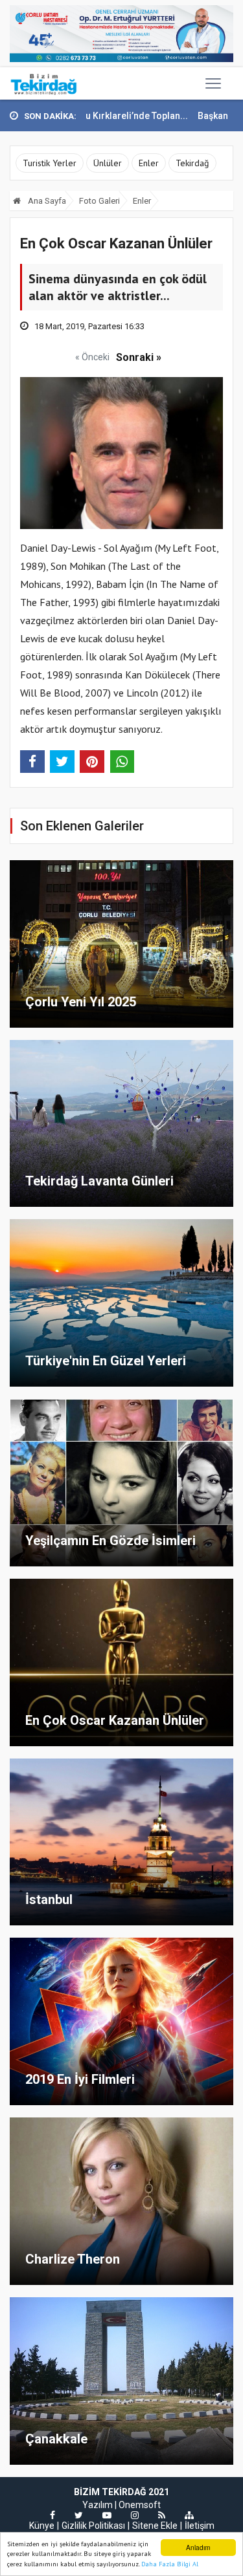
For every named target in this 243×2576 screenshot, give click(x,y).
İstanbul (49, 1900)
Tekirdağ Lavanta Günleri (99, 1181)
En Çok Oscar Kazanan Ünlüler (115, 1720)
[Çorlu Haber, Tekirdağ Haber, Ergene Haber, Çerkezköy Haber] (44, 83)
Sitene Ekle (155, 2526)
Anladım (198, 2547)
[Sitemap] (189, 2515)
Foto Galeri (99, 201)
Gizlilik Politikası (93, 2526)
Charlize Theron (73, 2259)
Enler (149, 163)
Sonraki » (139, 357)
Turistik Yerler (50, 163)
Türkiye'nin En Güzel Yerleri (106, 1361)
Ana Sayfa (46, 201)
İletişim (200, 2526)
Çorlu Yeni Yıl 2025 (81, 1002)
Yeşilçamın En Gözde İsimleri (110, 1541)
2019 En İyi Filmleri (80, 2079)
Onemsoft (140, 2505)
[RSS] (162, 2515)
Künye (42, 2526)
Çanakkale (56, 2439)
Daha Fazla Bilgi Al (170, 2564)
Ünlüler (108, 163)
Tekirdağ (192, 163)
